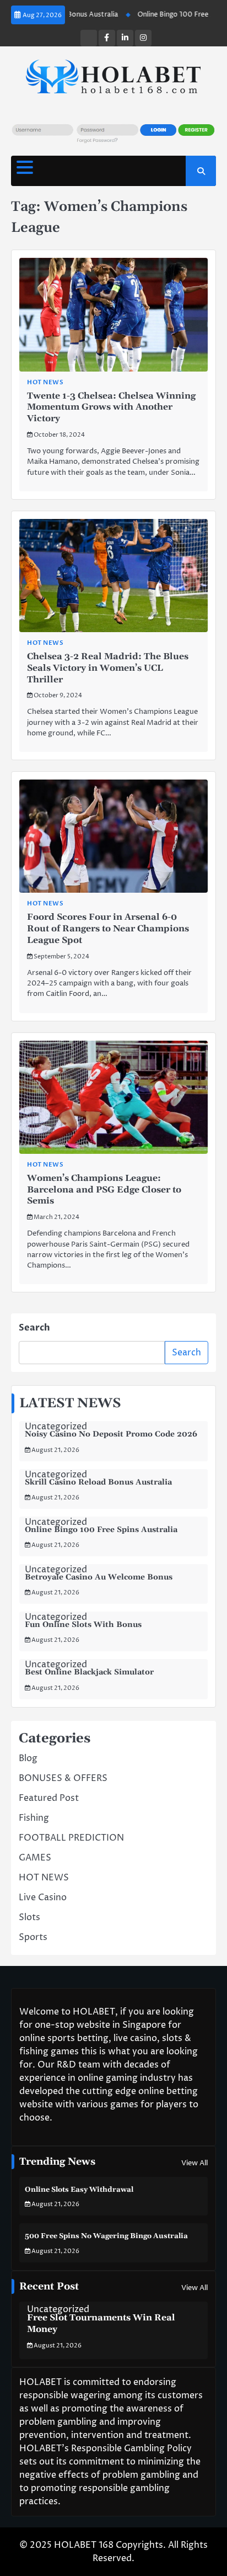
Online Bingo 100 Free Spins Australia (101, 1530)
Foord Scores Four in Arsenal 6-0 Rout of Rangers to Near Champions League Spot (108, 929)
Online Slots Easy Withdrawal (79, 2190)
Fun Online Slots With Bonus (83, 1625)
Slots (29, 1917)
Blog (28, 1758)
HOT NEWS (45, 382)
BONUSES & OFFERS (63, 1778)
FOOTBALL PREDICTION (71, 1838)
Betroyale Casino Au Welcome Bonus (99, 1577)
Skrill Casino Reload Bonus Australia (98, 1482)
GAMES (35, 1858)
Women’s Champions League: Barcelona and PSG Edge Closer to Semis (104, 1190)
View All (194, 2163)
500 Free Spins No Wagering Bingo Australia (106, 2236)
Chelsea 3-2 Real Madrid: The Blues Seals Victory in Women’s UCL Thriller (108, 668)
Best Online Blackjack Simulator (89, 1672)
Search (34, 1328)
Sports (33, 1937)
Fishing (34, 1818)
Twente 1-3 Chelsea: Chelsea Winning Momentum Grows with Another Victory (111, 407)
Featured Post (49, 1798)
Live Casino (43, 1897)
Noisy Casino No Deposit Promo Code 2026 (111, 1434)
